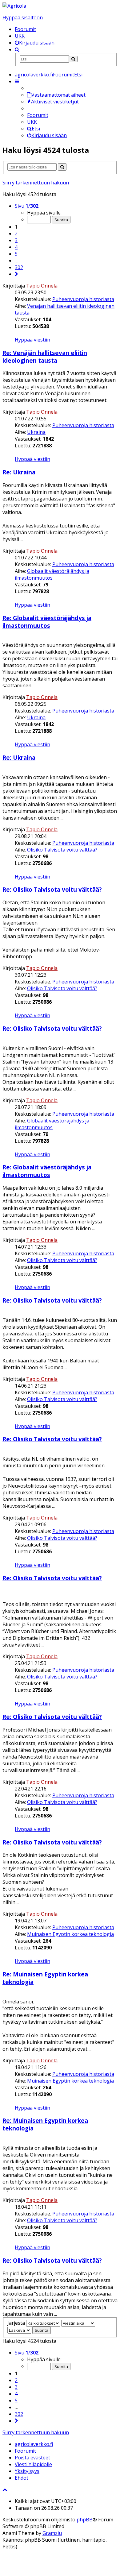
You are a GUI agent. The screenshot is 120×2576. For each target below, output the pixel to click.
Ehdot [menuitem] (22, 2478)
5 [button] (16, 254)
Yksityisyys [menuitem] (27, 2471)
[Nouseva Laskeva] (19, 2330)
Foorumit (25, 29)
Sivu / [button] (27, 206)
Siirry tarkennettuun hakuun (36, 183)
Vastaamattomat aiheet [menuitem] (58, 95)
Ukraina (36, 432)
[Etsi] (73, 59)
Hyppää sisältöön (23, 17)
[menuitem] (35, 43)
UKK (20, 36)
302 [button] (19, 267)
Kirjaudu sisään (49, 135)
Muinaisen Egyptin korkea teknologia (70, 1934)
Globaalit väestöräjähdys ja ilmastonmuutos (52, 574)
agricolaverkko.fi (34, 2444)
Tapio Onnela (42, 286)
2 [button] (16, 234)
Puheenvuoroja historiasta (83, 299)
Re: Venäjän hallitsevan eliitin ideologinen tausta (45, 357)
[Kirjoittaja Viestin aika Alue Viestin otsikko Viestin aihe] (78, 2323)
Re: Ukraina (19, 472)
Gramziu (52, 2533)
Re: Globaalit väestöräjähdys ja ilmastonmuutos (47, 622)
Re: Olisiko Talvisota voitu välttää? (52, 889)
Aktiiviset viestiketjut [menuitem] (55, 102)
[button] (16, 274)
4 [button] (16, 247)
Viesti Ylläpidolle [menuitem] (33, 2464)
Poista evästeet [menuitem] (32, 2458)
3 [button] (16, 240)
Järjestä (16, 2323)
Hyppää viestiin (32, 340)
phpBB (85, 2520)
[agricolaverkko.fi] (14, 6)
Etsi (36, 129)
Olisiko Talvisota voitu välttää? (62, 850)
